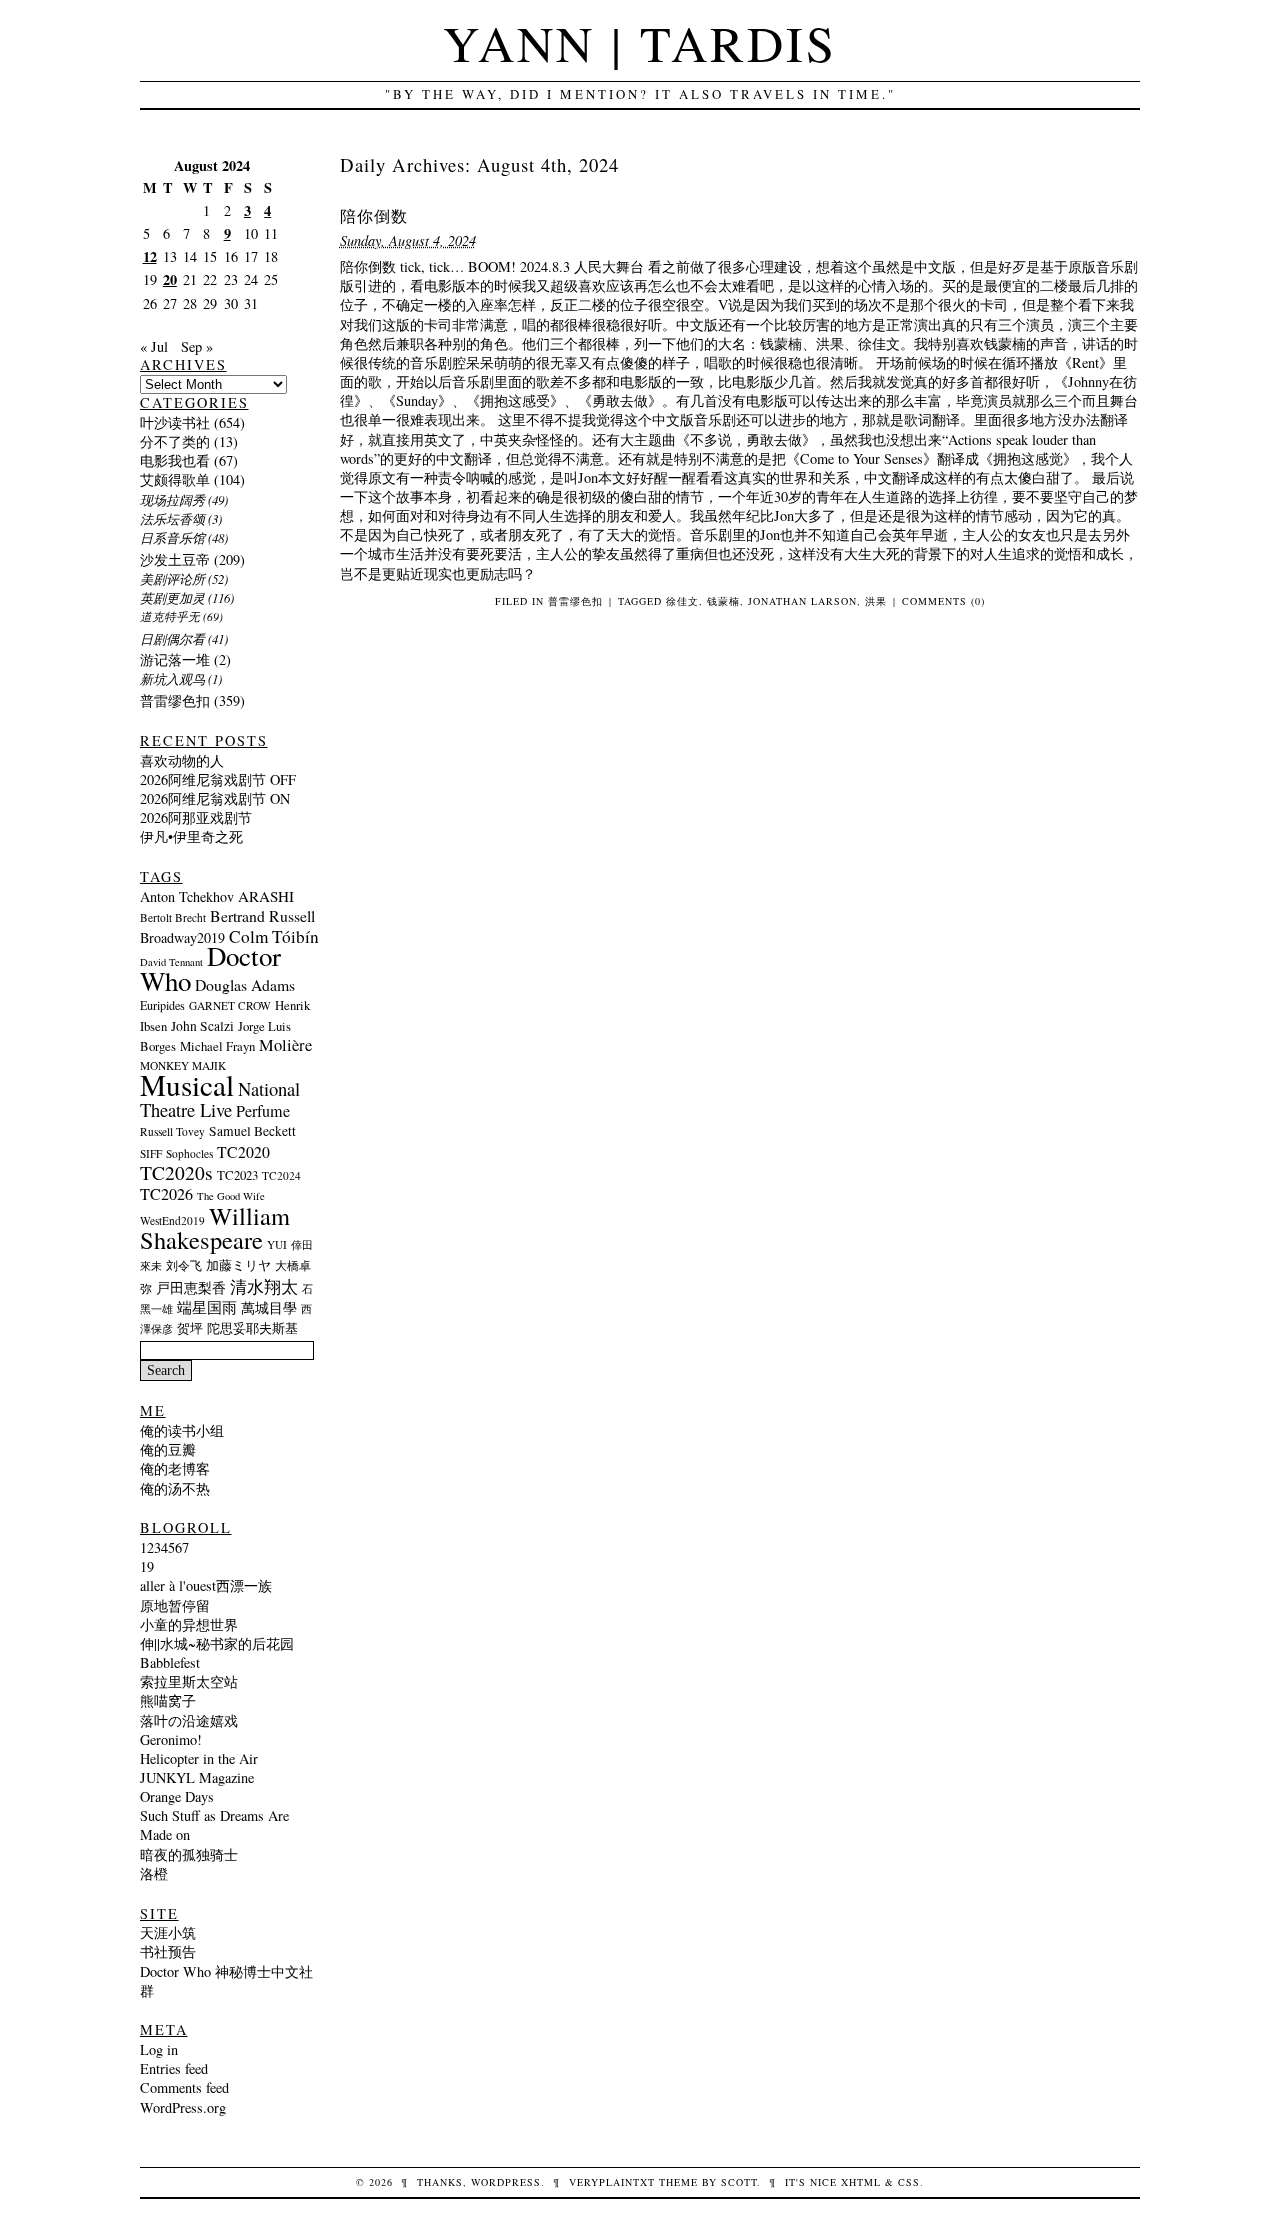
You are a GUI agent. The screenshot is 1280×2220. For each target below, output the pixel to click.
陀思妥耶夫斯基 (252, 1328)
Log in (159, 2049)
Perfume (263, 1111)
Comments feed (184, 2087)
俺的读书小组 (182, 1430)
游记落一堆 (175, 659)
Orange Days (177, 1796)
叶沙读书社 (175, 422)
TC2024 (281, 1175)
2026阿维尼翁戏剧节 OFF (218, 779)
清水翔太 (264, 1286)
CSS (909, 2182)
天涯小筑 (168, 1932)
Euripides (162, 1005)
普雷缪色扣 (575, 601)
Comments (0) (943, 601)
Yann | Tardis (640, 42)
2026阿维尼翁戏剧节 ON (215, 798)
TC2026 (166, 1194)
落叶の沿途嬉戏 (189, 1720)
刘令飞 (184, 1265)
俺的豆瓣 (168, 1449)
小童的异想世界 (189, 1624)
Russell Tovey (172, 1131)
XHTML (861, 2182)
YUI (277, 1244)
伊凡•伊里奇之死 (191, 836)
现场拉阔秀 (172, 499)
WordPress (506, 2182)
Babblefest (170, 1662)
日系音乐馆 (172, 537)
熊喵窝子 (168, 1700)
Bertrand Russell (262, 915)
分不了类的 (175, 441)
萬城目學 (269, 1308)
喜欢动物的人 (182, 760)
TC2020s (176, 1172)
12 (150, 256)
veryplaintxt (612, 2182)
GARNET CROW (230, 1005)
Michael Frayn (217, 1046)
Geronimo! (171, 1739)
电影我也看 (175, 460)
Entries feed (174, 2068)
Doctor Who (210, 968)
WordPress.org (183, 2107)
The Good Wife (231, 1196)
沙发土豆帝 (175, 559)
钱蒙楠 (723, 601)
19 (147, 1566)
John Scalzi (202, 1026)
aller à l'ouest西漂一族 (206, 1585)
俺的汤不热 (175, 1488)
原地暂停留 (175, 1605)
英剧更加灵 (172, 597)
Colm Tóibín (274, 936)
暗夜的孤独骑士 (189, 1854)
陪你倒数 (374, 215)
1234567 (164, 1547)
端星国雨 (207, 1307)
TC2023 (237, 1175)
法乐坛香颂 (172, 518)
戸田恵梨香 (191, 1288)
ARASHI (266, 896)
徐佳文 (682, 601)
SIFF (151, 1153)
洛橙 (154, 1873)
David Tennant (171, 962)
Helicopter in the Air (199, 1758)
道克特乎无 (170, 616)
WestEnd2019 (172, 1220)
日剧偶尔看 (172, 638)
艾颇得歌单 (175, 479)
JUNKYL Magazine (197, 1777)
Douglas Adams (245, 984)
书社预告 (168, 1951)
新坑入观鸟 (172, 678)
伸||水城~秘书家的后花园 (217, 1643)
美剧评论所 (172, 578)
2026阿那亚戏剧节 (196, 817)
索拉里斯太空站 (189, 1681)
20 (170, 279)
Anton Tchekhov (187, 896)
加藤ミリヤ (238, 1265)
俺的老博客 (175, 1468)
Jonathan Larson (802, 601)
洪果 (876, 601)
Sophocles (189, 1153)
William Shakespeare (215, 1227)
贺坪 (190, 1328)
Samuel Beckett (252, 1131)
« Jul (154, 346)
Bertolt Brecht (173, 917)
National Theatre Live (220, 1099)
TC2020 (243, 1151)
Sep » (197, 346)
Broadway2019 (182, 937)
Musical (187, 1084)
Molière (285, 1045)
